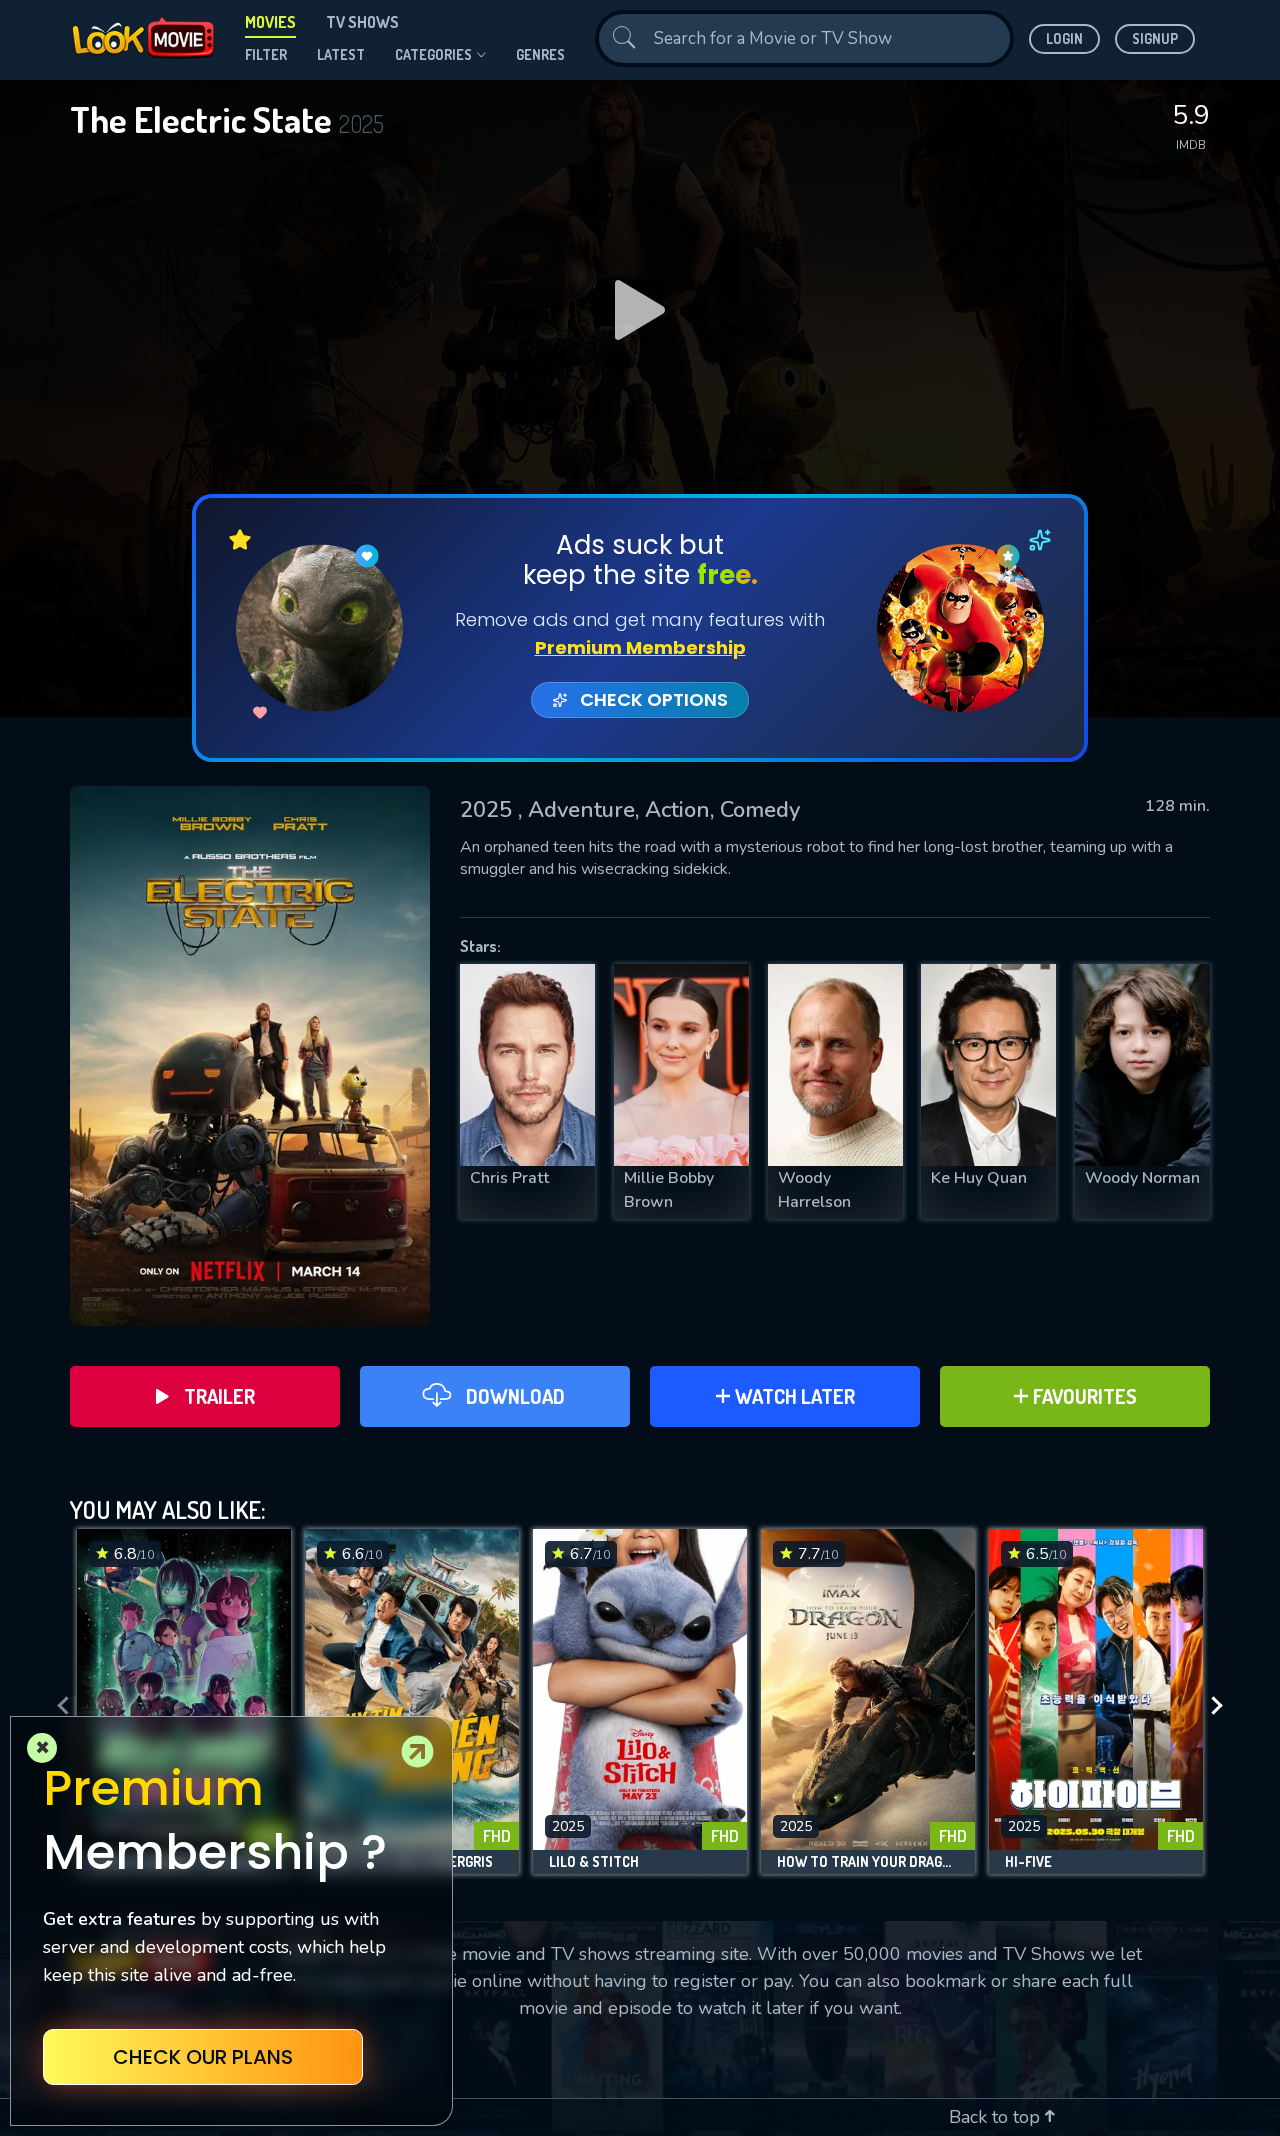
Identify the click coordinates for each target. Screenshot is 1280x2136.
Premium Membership (640, 647)
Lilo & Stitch (594, 1862)
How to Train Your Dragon (868, 1862)
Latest (341, 54)
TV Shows (362, 22)
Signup (1155, 38)
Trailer (219, 1396)
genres (540, 54)
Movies (270, 22)
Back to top (997, 2117)
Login (1064, 38)
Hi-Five (1028, 1862)
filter (266, 54)
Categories (433, 54)
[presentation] (57, 1706)
